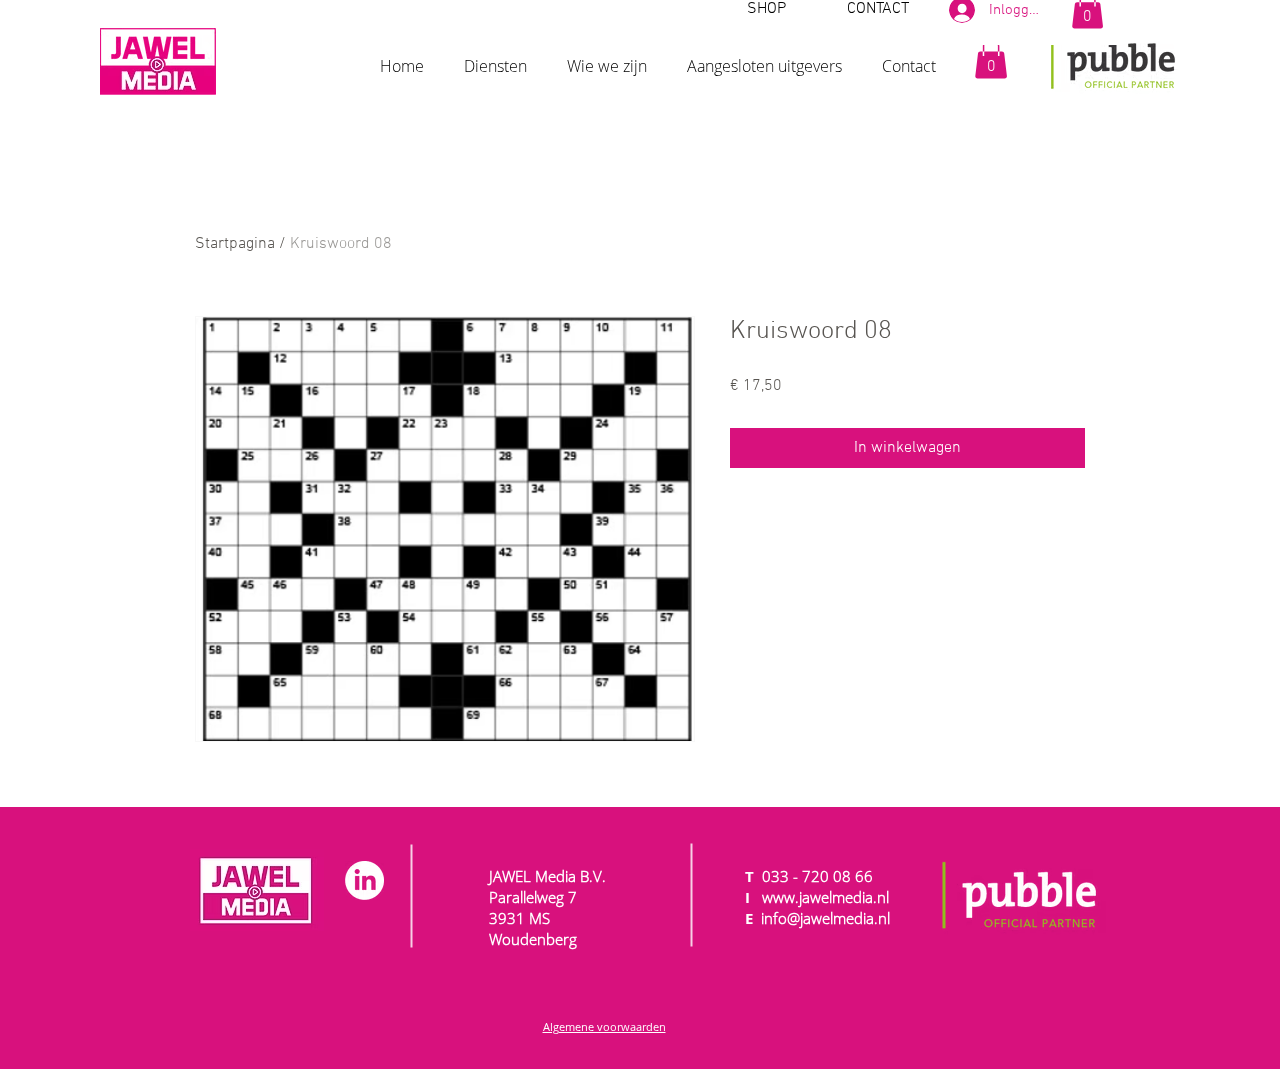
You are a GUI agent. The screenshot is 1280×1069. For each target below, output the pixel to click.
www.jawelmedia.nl (825, 897)
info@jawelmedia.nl (825, 918)
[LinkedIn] (364, 880)
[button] (495, 57)
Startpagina (235, 244)
